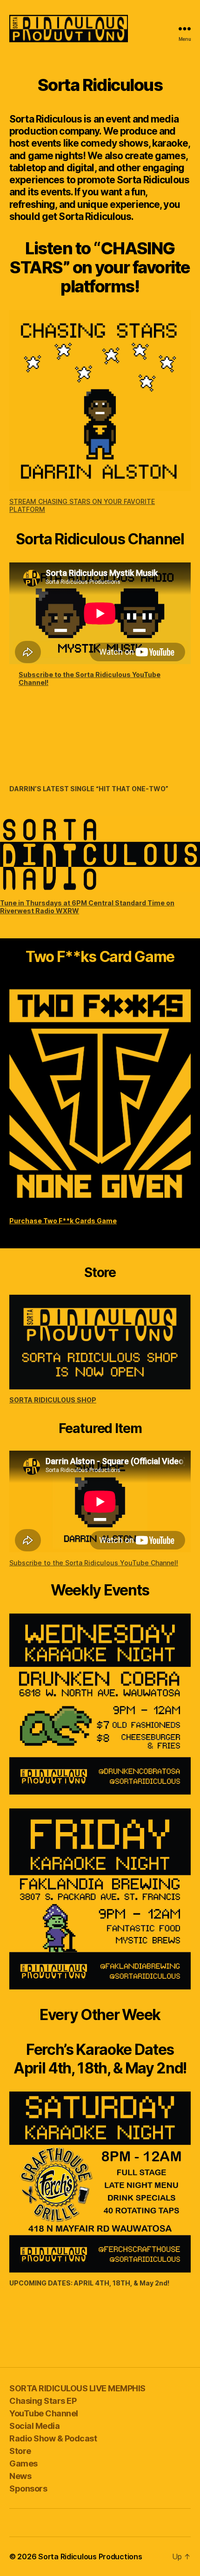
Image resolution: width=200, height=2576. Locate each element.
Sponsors (28, 2489)
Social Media (34, 2426)
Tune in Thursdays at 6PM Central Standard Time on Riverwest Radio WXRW (87, 907)
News (20, 2476)
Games (23, 2463)
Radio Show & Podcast (53, 2438)
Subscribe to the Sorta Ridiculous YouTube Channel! (90, 678)
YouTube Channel (44, 2413)
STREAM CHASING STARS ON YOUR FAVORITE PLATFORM (82, 505)
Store (20, 2451)
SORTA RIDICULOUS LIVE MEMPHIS (77, 2388)
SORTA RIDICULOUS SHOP (53, 1400)
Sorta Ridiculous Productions (90, 2557)
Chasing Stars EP (43, 2401)
